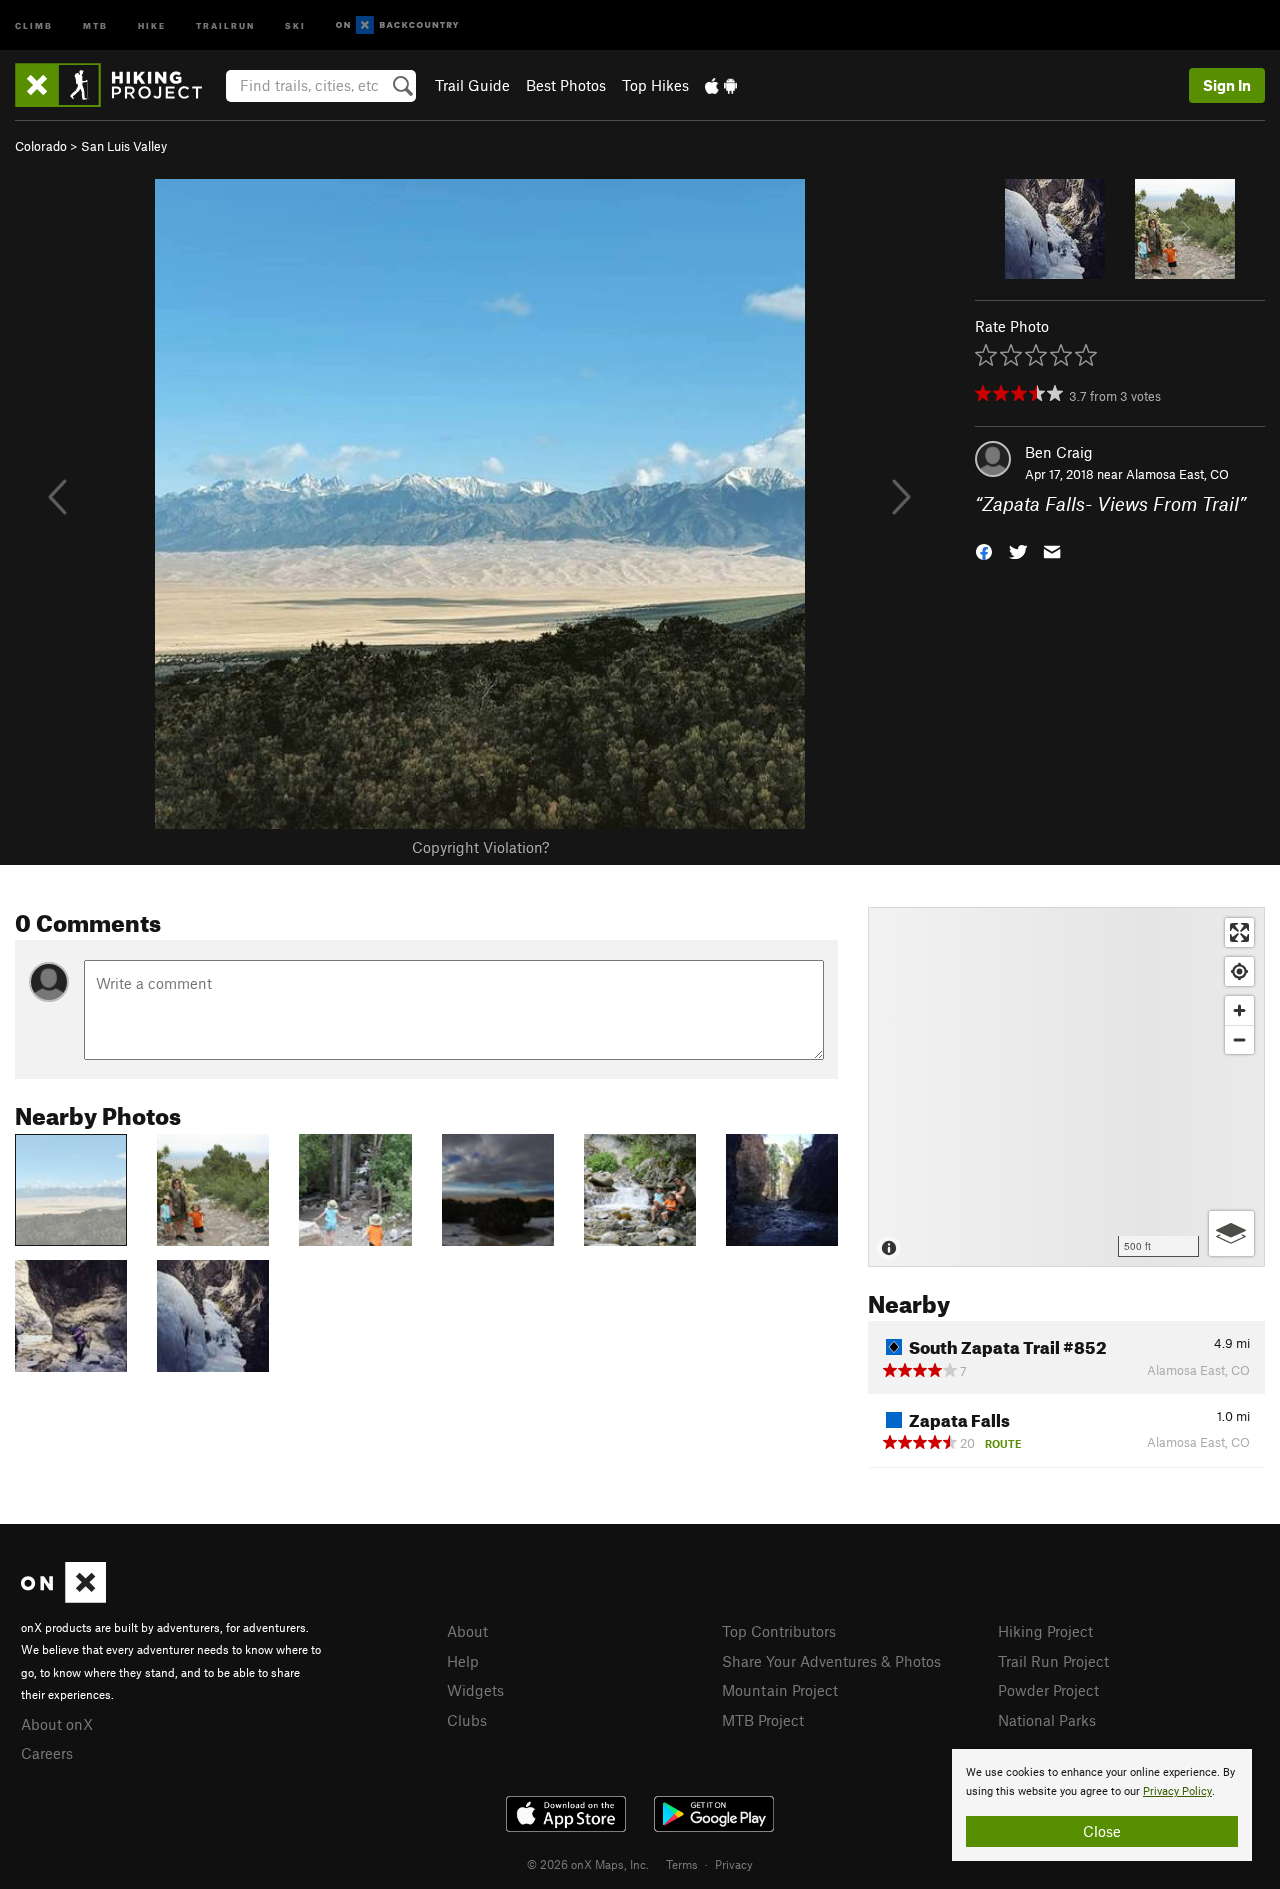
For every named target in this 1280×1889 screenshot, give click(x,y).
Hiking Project (1045, 1631)
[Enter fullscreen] (1239, 932)
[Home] (118, 85)
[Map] (1066, 1087)
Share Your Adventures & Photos (831, 1661)
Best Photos (566, 85)
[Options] (1231, 1233)
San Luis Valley (124, 146)
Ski (295, 24)
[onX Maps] (63, 1597)
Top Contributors (779, 1631)
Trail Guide (472, 85)
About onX (57, 1724)
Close (1102, 1831)
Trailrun (225, 24)
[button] (984, 550)
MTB (95, 24)
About (467, 1631)
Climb (34, 24)
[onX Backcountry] (397, 25)
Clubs (467, 1720)
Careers (47, 1753)
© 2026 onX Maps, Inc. (588, 1864)
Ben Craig (1059, 452)
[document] (1102, 1805)
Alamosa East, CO (1177, 474)
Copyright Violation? (480, 847)
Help (463, 1661)
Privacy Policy (1177, 1791)
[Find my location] (1239, 971)
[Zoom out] (1239, 1039)
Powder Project (1048, 1690)
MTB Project (763, 1720)
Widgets (475, 1690)
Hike (152, 24)
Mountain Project (780, 1690)
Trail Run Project (1053, 1661)
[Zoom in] (1239, 1010)
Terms (682, 1864)
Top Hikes (655, 85)
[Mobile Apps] (721, 85)
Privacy (734, 1864)
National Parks (1047, 1720)
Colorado (41, 146)
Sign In (1227, 85)
